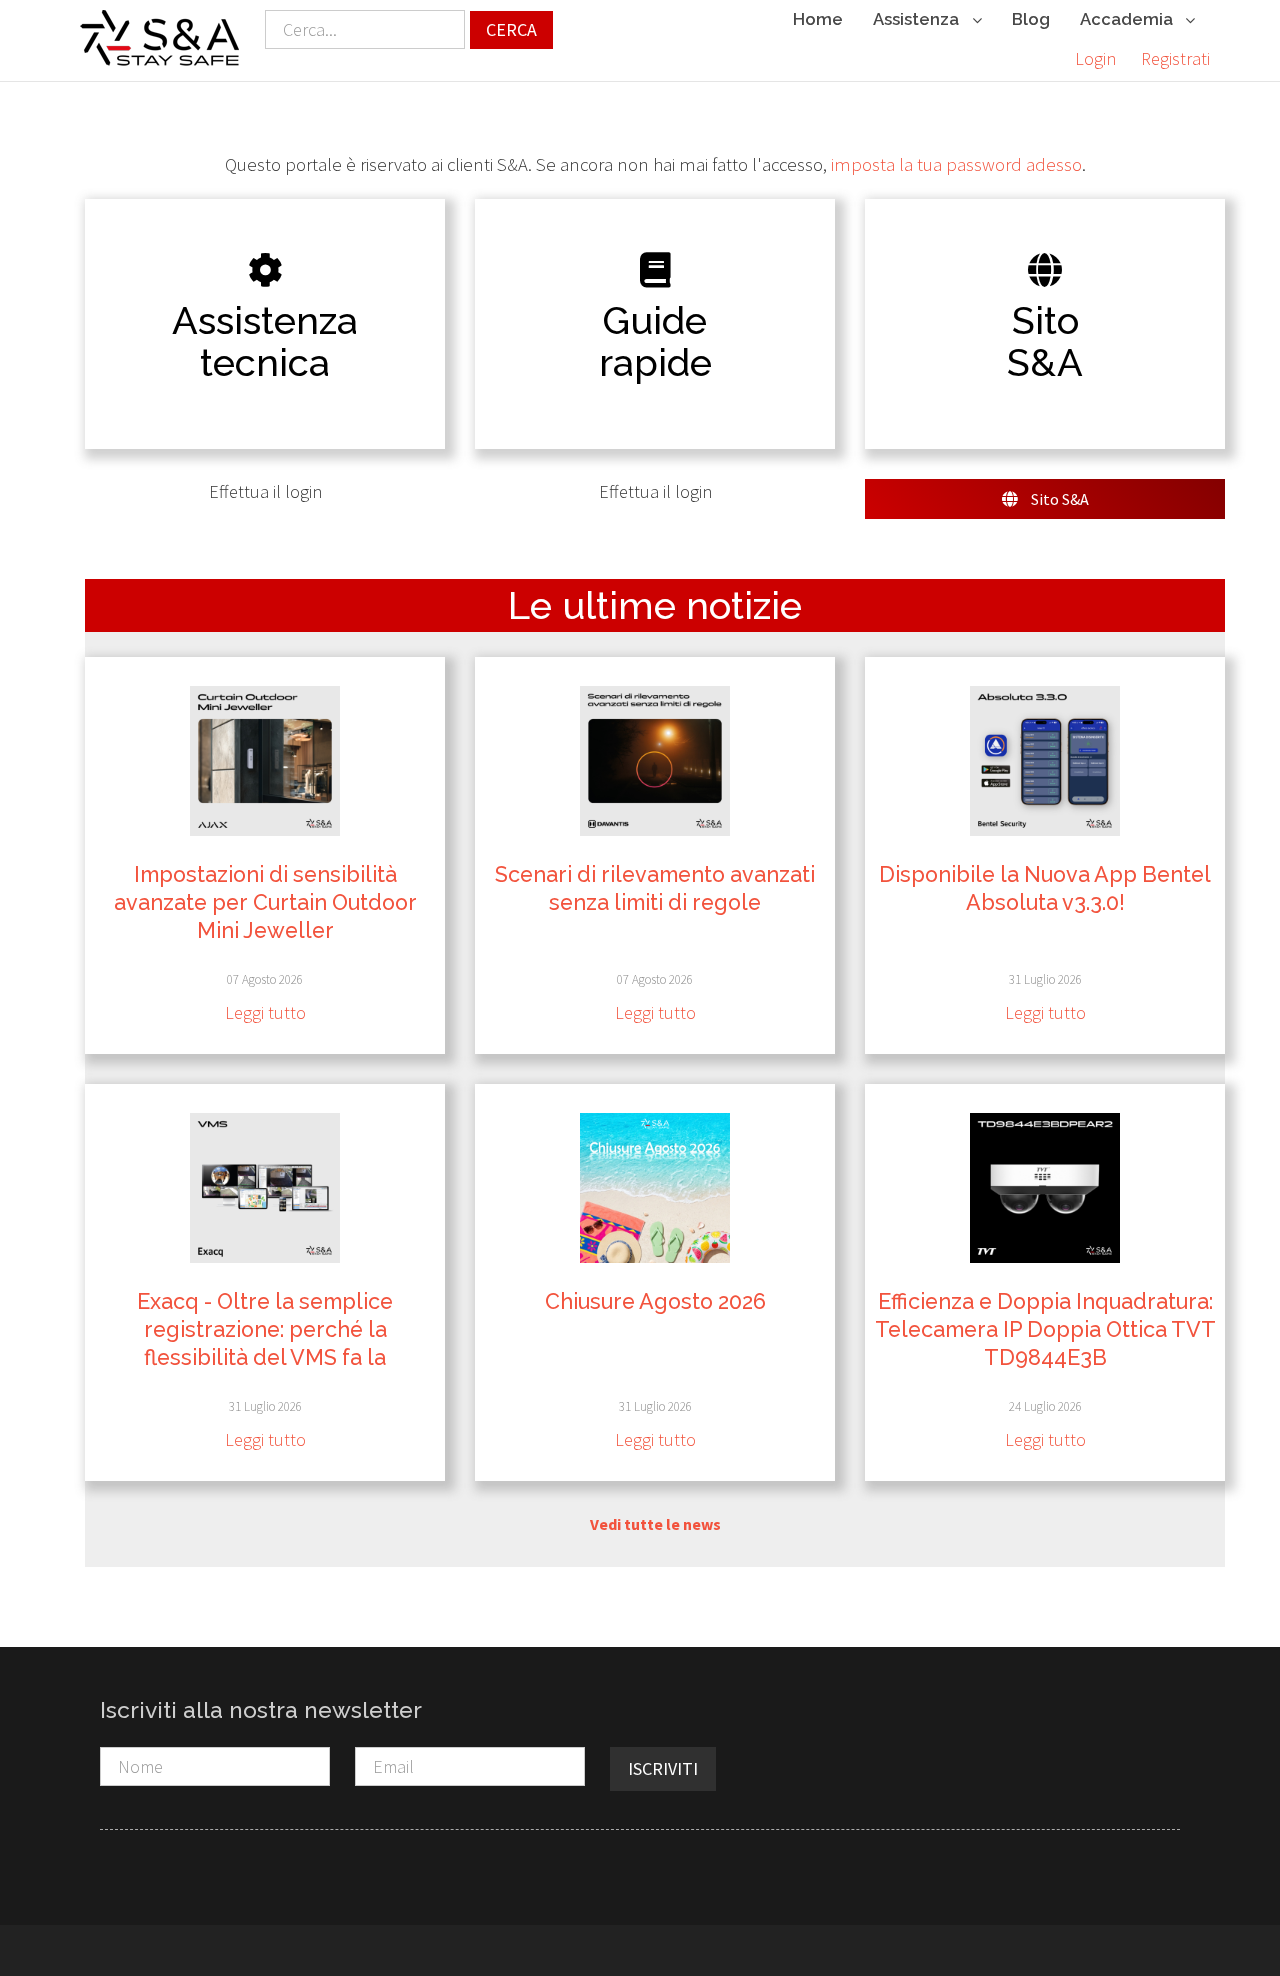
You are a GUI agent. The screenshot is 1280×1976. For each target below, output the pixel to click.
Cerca (511, 29)
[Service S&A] (160, 38)
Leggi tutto (265, 1012)
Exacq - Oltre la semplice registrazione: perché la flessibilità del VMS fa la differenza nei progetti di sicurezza (265, 1357)
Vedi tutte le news (655, 1524)
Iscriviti (663, 1768)
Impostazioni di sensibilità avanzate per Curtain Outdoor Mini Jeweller (265, 902)
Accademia (1128, 19)
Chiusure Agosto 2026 (655, 1301)
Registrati (1175, 58)
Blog (1031, 19)
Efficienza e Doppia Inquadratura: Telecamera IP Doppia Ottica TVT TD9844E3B (1045, 1329)
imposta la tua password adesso (956, 164)
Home (818, 19)
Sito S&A (1058, 499)
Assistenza (918, 19)
